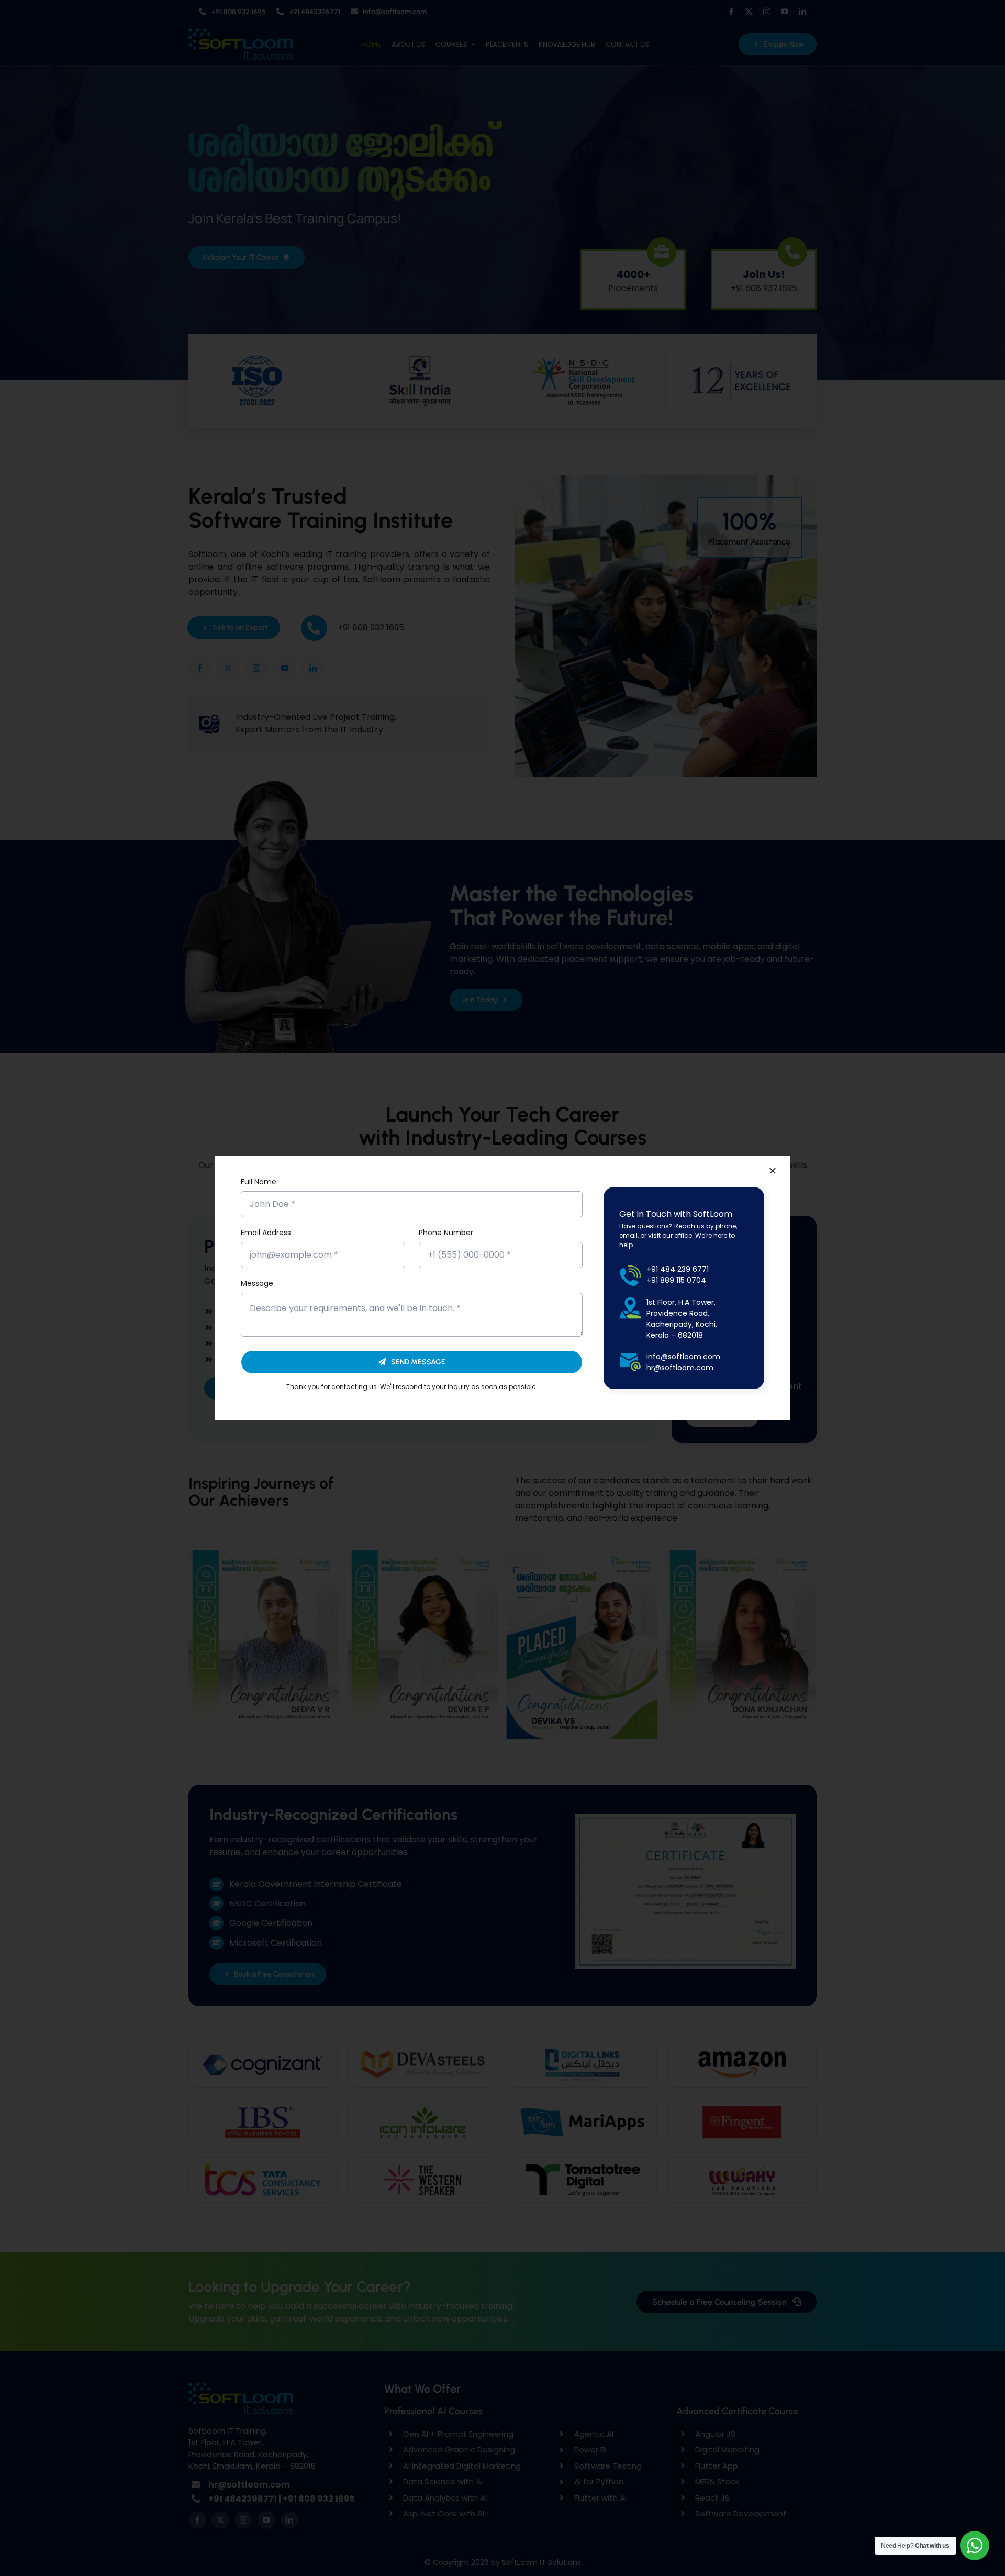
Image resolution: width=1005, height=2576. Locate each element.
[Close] (773, 1171)
